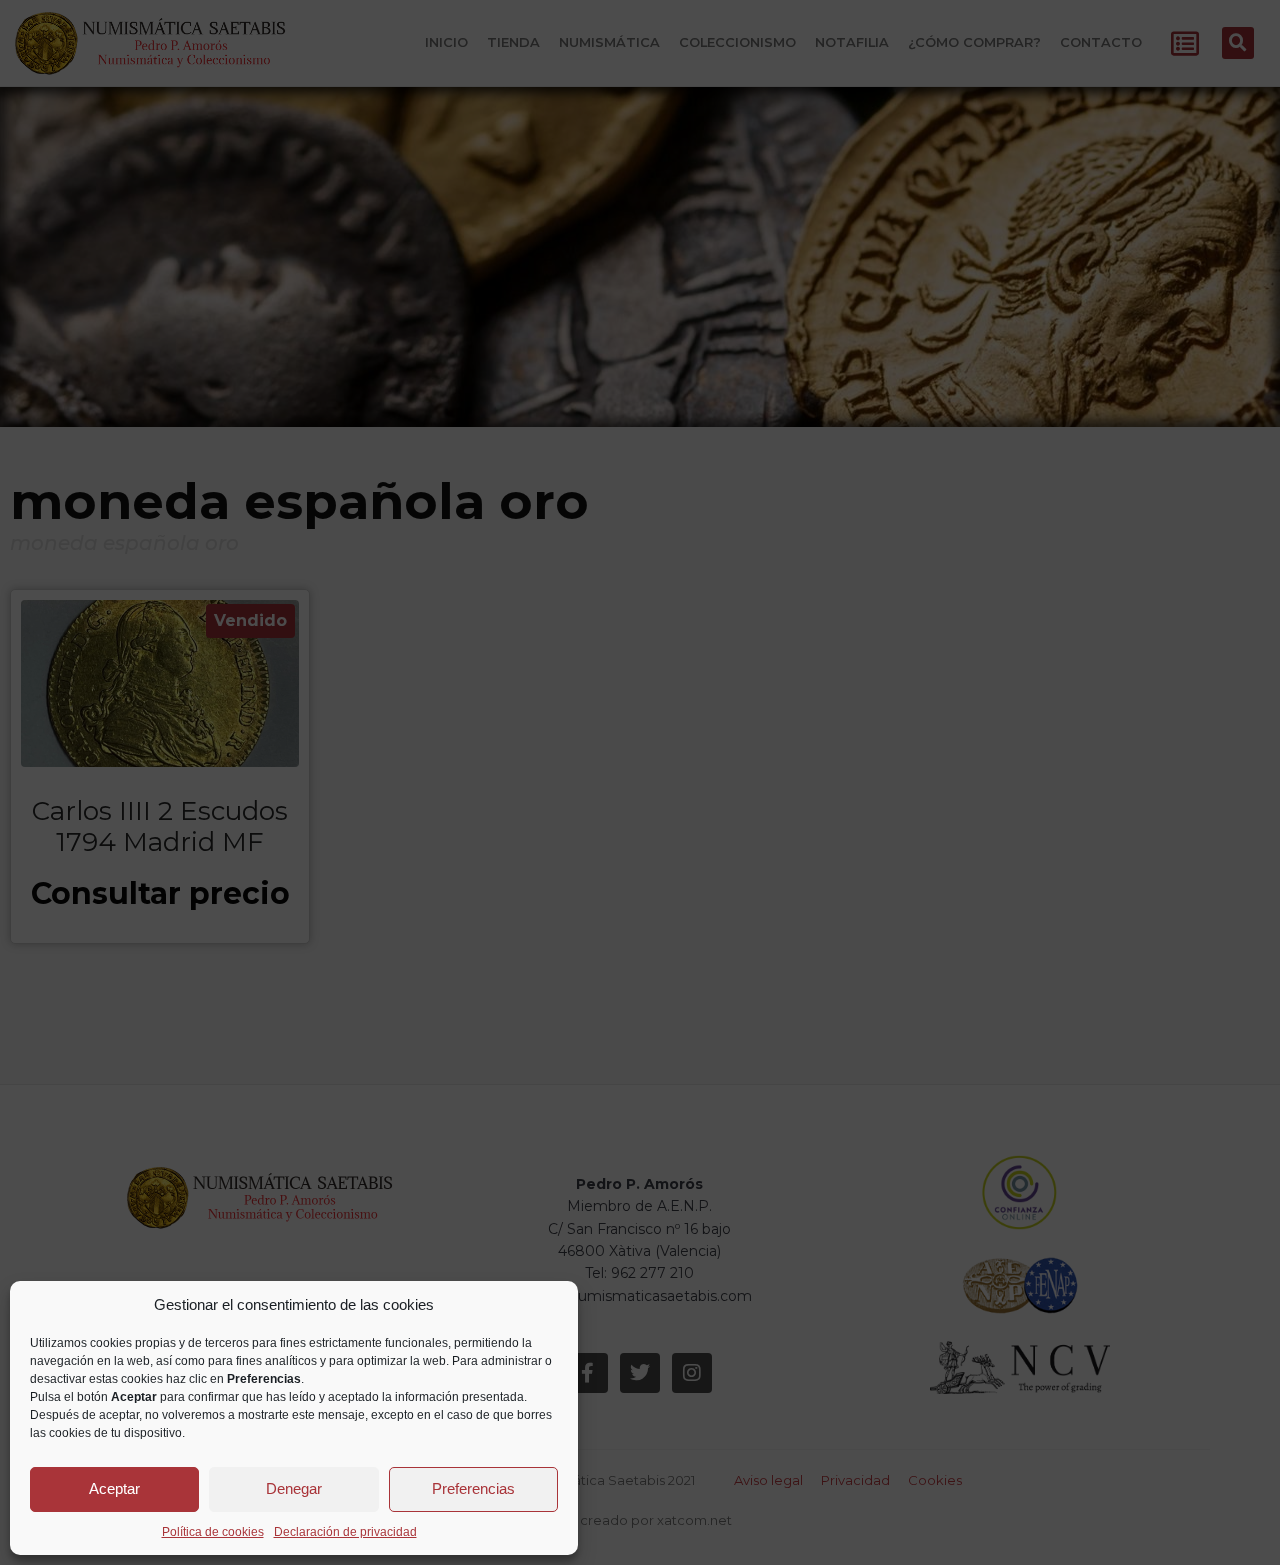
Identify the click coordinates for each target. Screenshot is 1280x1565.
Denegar (294, 1488)
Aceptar (114, 1488)
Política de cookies (213, 1532)
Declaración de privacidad (345, 1532)
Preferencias (473, 1488)
